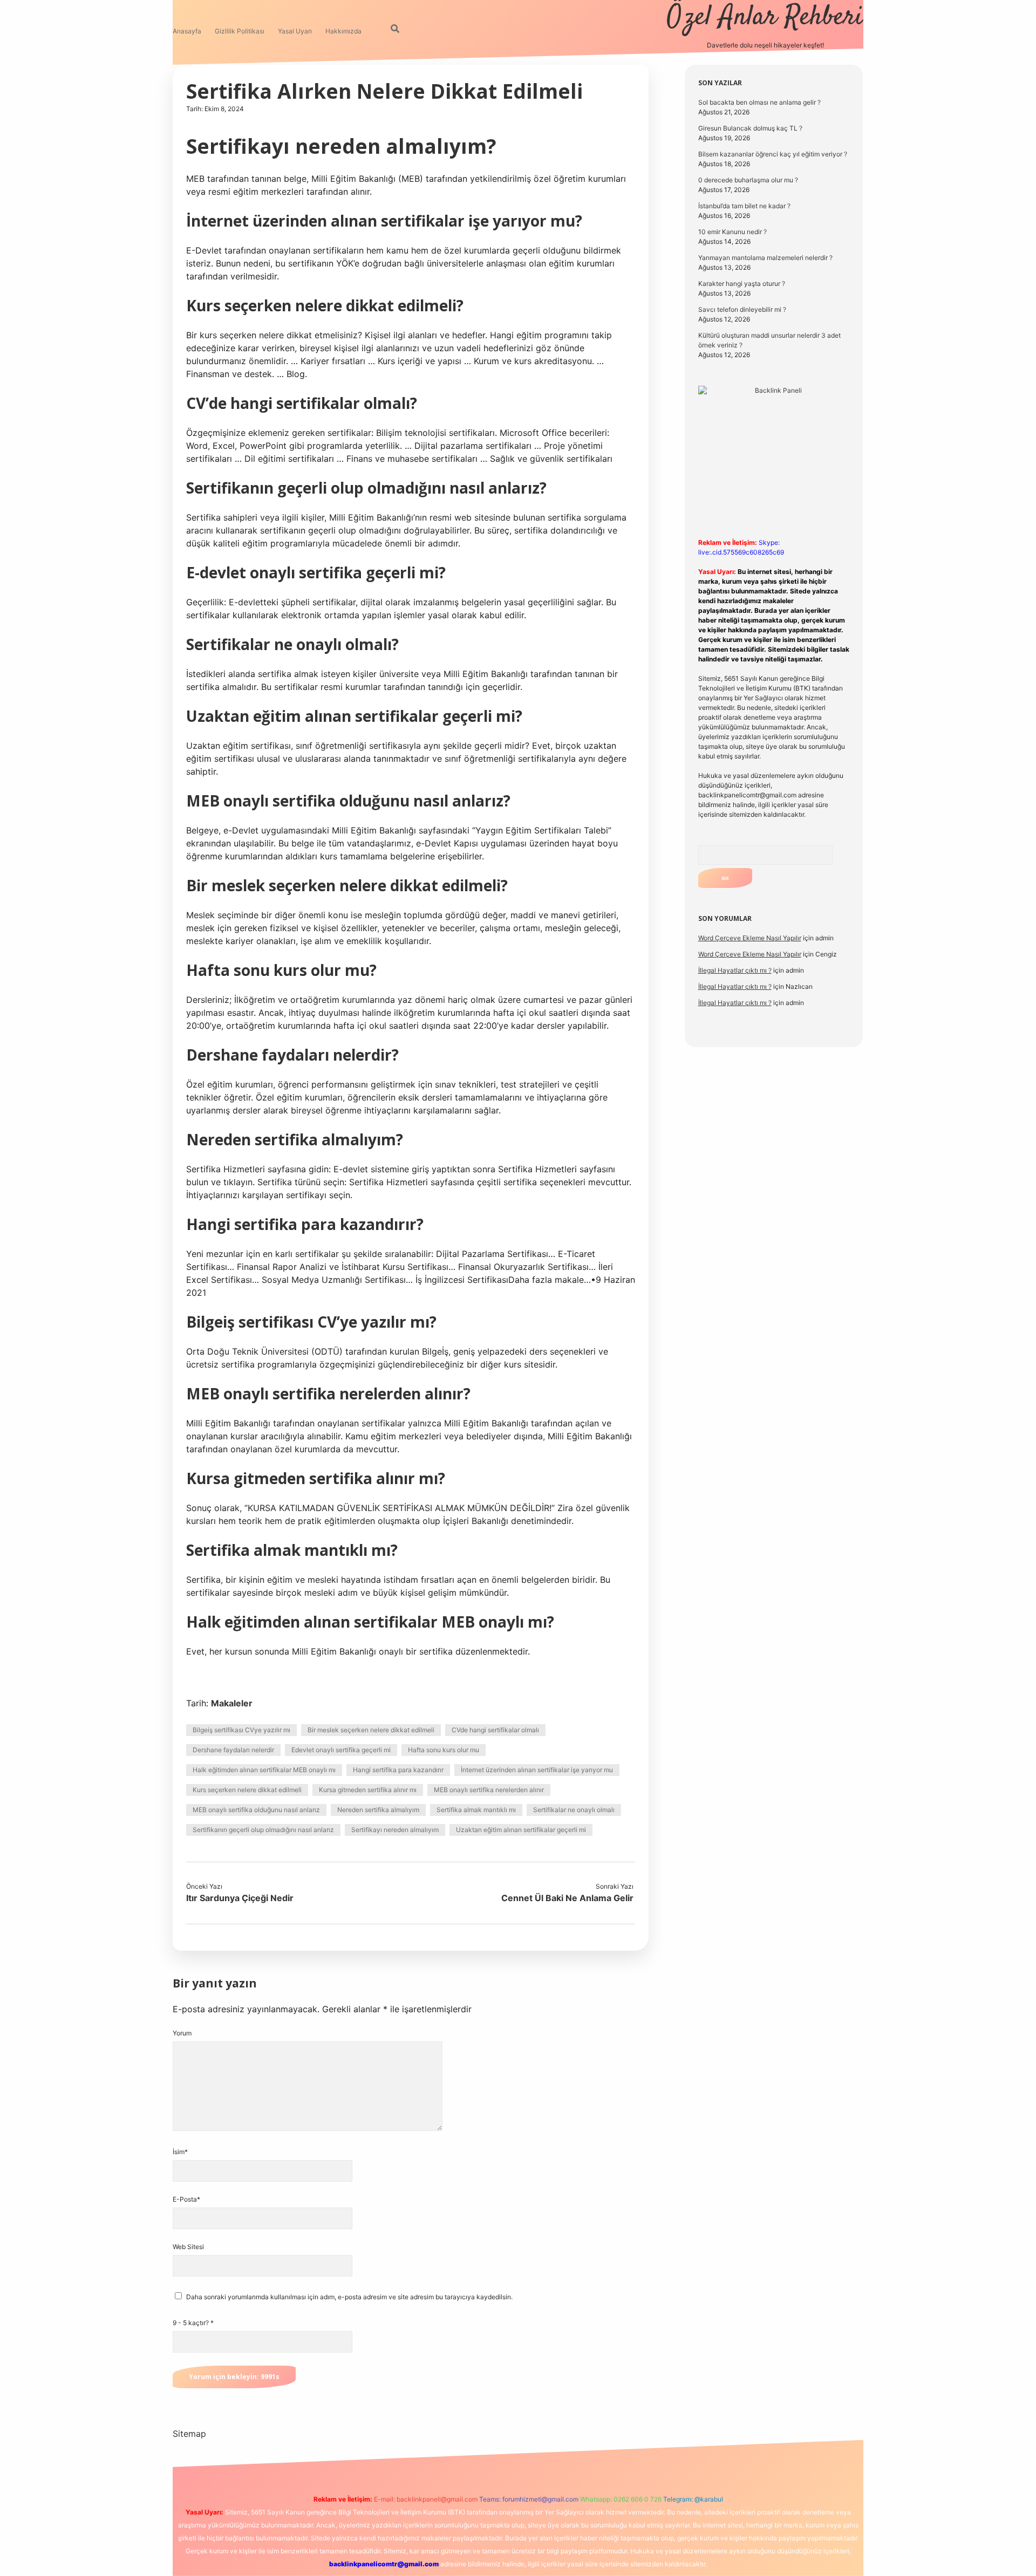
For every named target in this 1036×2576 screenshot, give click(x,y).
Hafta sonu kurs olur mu (444, 1750)
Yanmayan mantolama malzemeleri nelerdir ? (765, 258)
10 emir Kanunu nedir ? (732, 232)
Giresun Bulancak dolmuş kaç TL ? (750, 128)
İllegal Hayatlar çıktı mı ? (735, 970)
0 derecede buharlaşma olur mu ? (748, 180)
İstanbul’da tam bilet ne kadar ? (744, 206)
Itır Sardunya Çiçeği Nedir (240, 1898)
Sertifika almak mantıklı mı (476, 1810)
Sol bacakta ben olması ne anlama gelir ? (759, 102)
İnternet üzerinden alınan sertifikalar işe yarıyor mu (537, 1770)
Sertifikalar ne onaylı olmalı (574, 1810)
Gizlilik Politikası (240, 31)
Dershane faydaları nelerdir (233, 1750)
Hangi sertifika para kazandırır (398, 1770)
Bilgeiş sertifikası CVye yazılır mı (241, 1730)
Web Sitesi (188, 2247)
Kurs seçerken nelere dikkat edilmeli (247, 1790)
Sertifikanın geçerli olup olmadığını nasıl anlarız (263, 1830)
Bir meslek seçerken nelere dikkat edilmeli (371, 1730)
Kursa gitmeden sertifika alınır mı (368, 1790)
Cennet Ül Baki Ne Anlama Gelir (567, 1898)
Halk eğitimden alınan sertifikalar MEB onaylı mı (264, 1770)
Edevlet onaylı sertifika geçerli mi (341, 1750)
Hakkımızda (343, 31)
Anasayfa (187, 31)
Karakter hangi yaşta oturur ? (742, 283)
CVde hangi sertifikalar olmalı (495, 1730)
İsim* (180, 2152)
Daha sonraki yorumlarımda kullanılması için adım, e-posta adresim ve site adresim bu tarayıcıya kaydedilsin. (349, 2297)
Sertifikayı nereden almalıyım (395, 1830)
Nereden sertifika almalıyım (378, 1810)
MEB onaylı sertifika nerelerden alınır (489, 1790)
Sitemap (189, 2434)
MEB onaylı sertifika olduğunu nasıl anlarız (256, 1810)
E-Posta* (186, 2199)
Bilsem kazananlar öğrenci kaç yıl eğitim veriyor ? (773, 154)
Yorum (182, 2033)
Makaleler (232, 1703)
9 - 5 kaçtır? (193, 2323)
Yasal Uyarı (295, 31)
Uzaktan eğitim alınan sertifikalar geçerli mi (521, 1830)
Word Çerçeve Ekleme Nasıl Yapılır (750, 938)
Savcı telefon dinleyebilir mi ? (742, 309)
